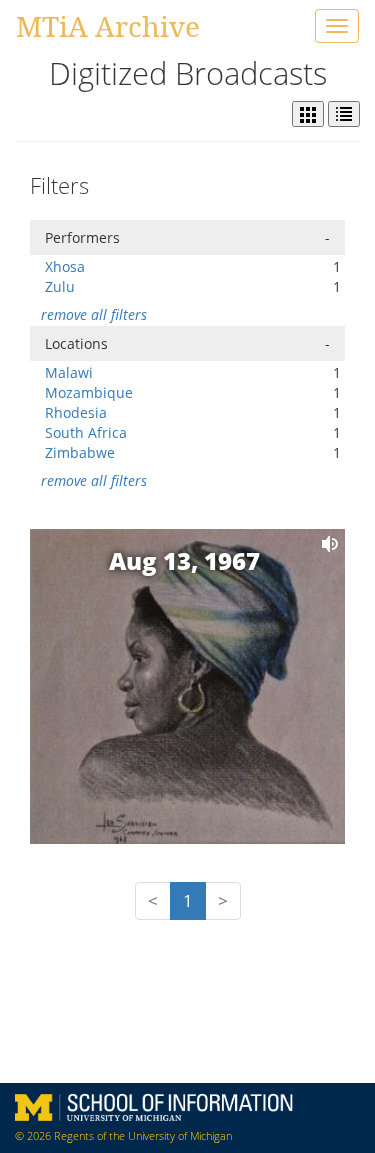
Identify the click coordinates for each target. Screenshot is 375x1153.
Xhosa (65, 266)
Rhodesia (76, 412)
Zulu (60, 286)
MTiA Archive (108, 26)
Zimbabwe (80, 452)
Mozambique (89, 392)
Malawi (69, 372)
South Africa (86, 432)
